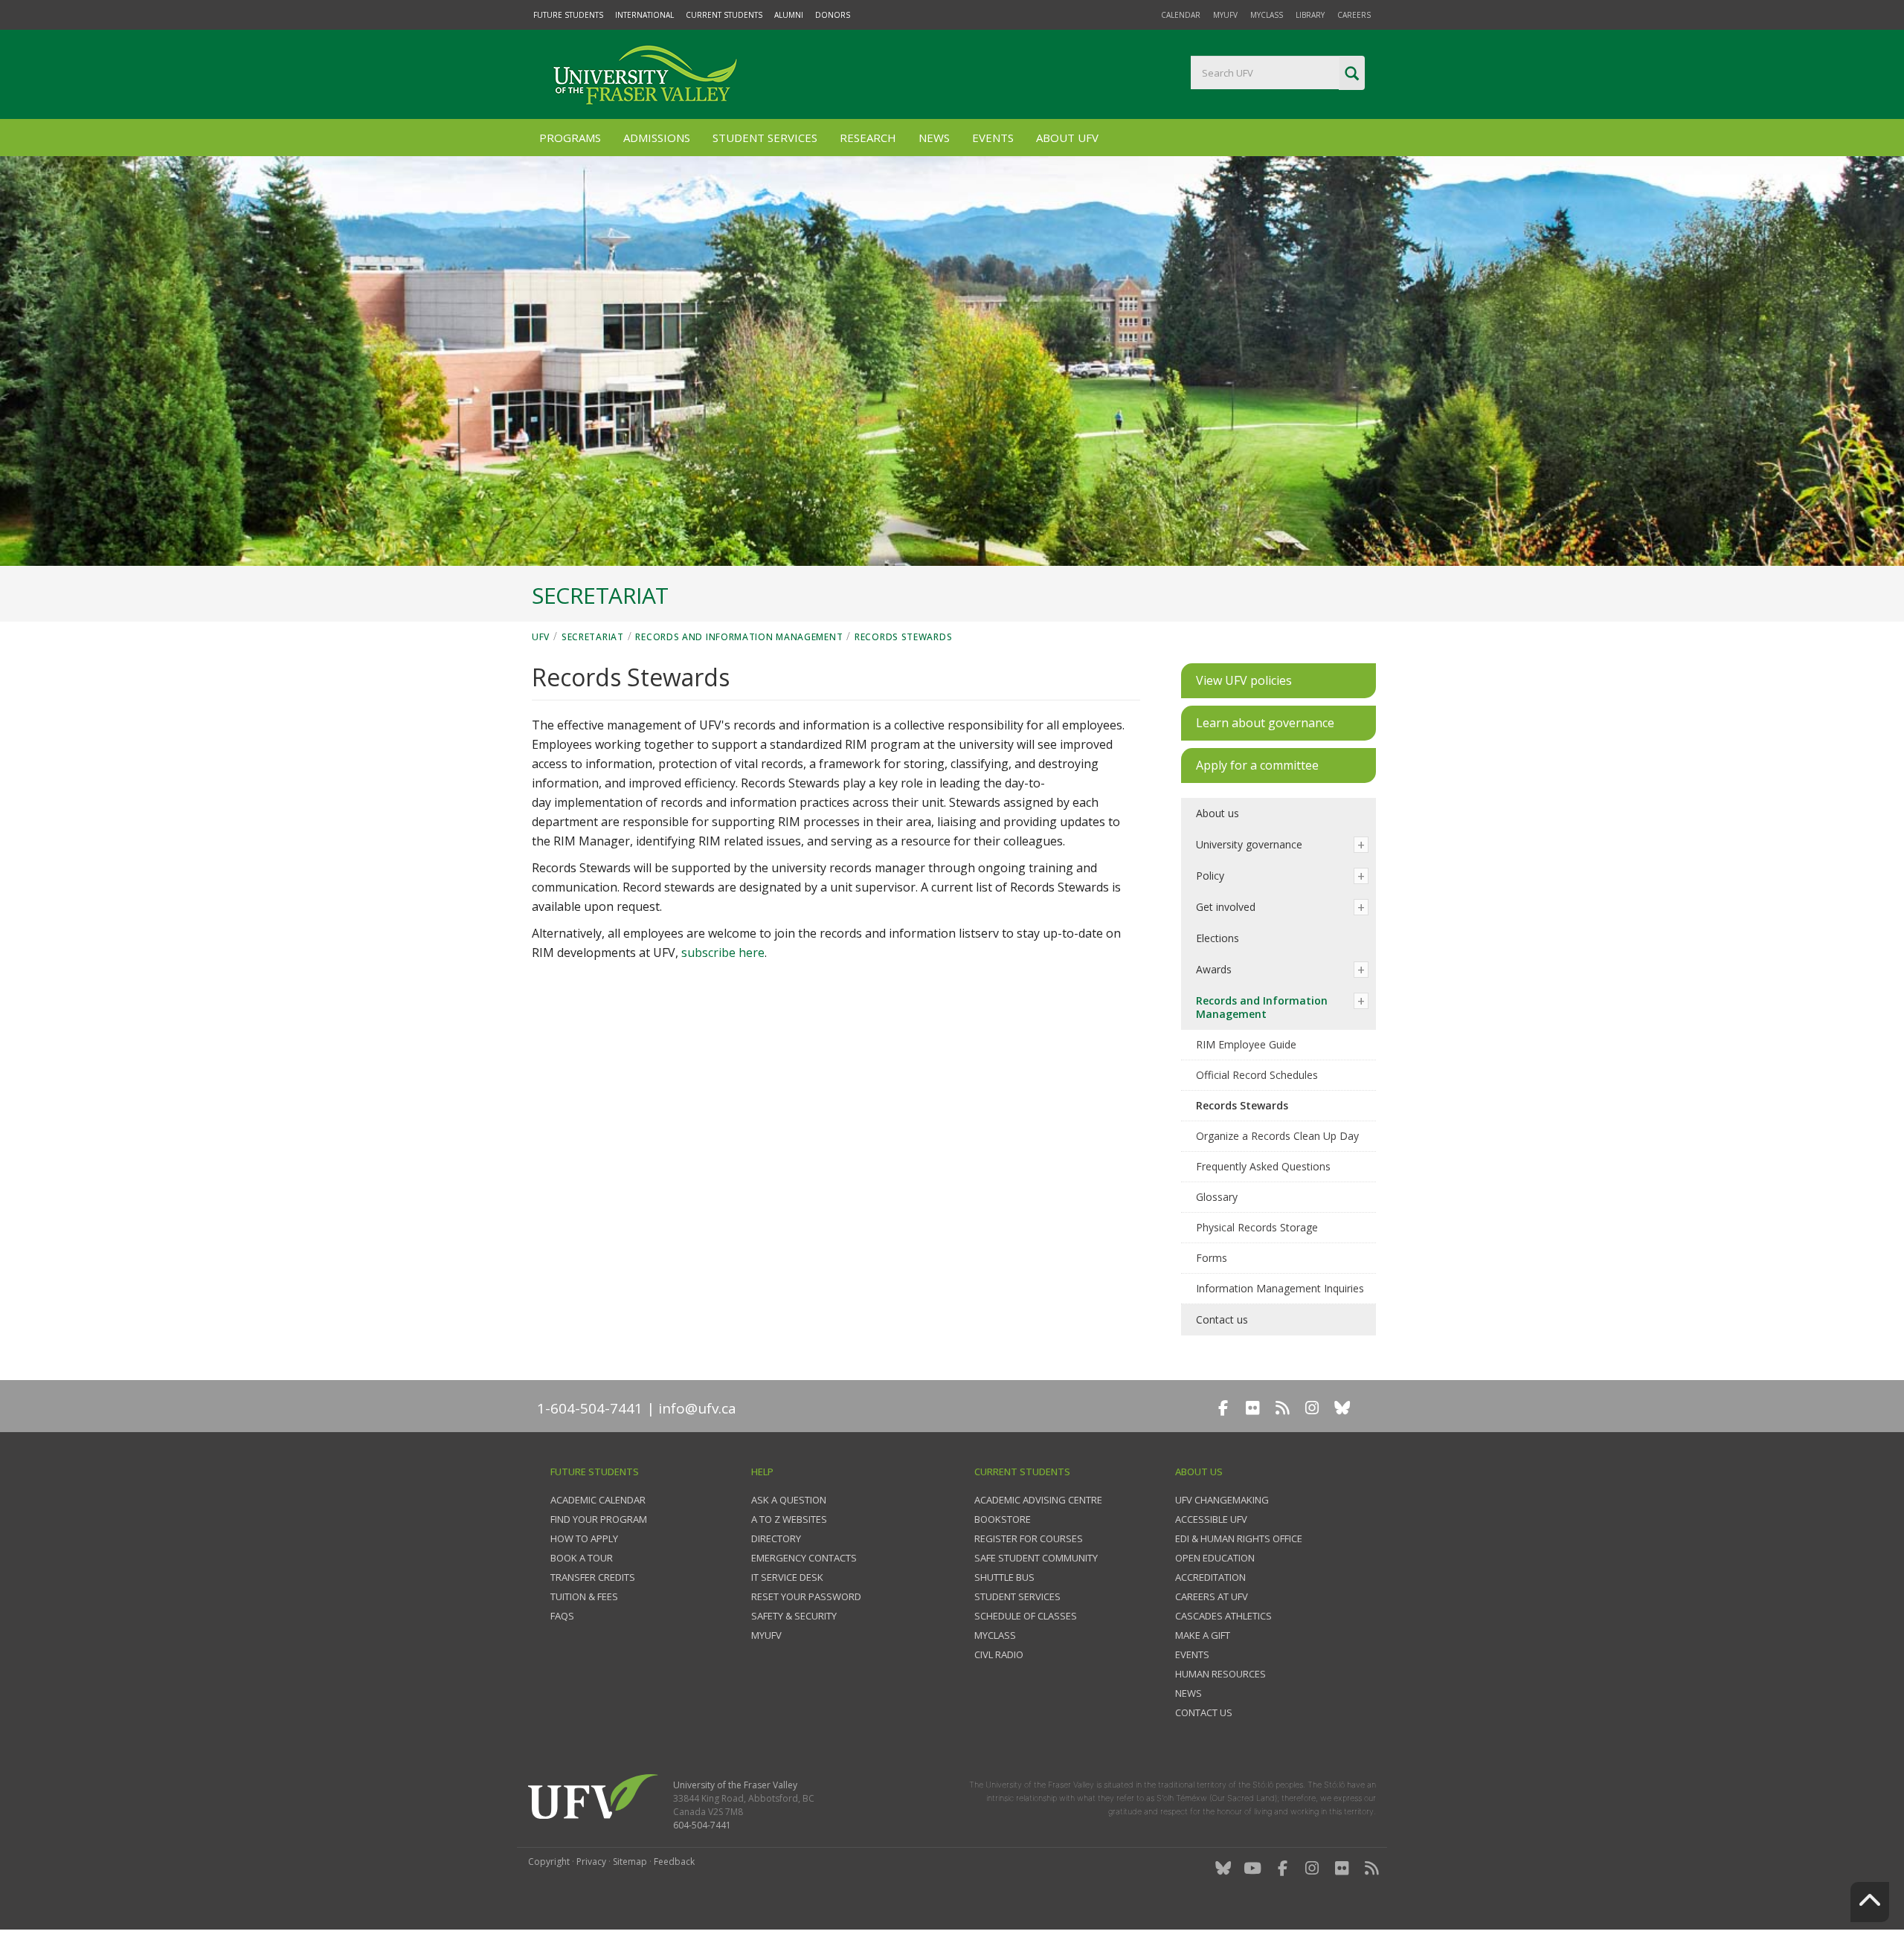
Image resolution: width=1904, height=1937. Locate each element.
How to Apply (584, 1538)
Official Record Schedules (1257, 1075)
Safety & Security (794, 1616)
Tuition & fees (584, 1596)
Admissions (657, 138)
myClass (1267, 15)
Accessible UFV (1211, 1519)
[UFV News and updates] (1371, 1868)
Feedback (674, 1862)
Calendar (1181, 15)
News (934, 138)
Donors (833, 15)
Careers (1354, 15)
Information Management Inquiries (1280, 1288)
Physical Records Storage (1257, 1227)
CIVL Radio (999, 1654)
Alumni (789, 15)
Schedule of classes (1026, 1616)
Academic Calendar (598, 1500)
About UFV (1067, 138)
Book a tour (582, 1558)
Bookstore (1003, 1519)
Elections (1218, 938)
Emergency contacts (804, 1558)
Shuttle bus (1004, 1577)
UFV (541, 637)
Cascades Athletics (1223, 1616)
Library (1310, 15)
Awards (1214, 969)
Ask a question (789, 1500)
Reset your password (806, 1596)
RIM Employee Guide (1246, 1044)
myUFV (1225, 15)
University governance (1249, 844)
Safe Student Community (1036, 1558)
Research (868, 138)
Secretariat (593, 637)
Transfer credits (593, 1577)
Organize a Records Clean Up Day (1277, 1136)
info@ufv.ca (697, 1408)
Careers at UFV (1212, 1596)
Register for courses (1029, 1538)
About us (1218, 813)
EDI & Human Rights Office (1239, 1538)
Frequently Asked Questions (1263, 1166)
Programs (570, 138)
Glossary (1217, 1197)
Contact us (1222, 1319)
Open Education (1215, 1558)
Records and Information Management (739, 637)
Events (993, 138)
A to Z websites (789, 1519)
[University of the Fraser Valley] (643, 74)
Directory (776, 1538)
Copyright (549, 1862)
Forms (1212, 1258)
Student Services (765, 138)
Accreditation (1210, 1577)
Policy (1210, 876)
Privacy (591, 1862)
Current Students (724, 15)
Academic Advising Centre (1038, 1500)
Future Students (568, 15)
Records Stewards (903, 637)
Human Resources (1220, 1674)
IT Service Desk (787, 1577)
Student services (1017, 1596)
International (644, 15)
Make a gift (1203, 1635)
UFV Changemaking (1222, 1500)
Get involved (1226, 907)
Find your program (599, 1519)
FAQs (562, 1616)
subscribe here (723, 953)
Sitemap (630, 1862)
